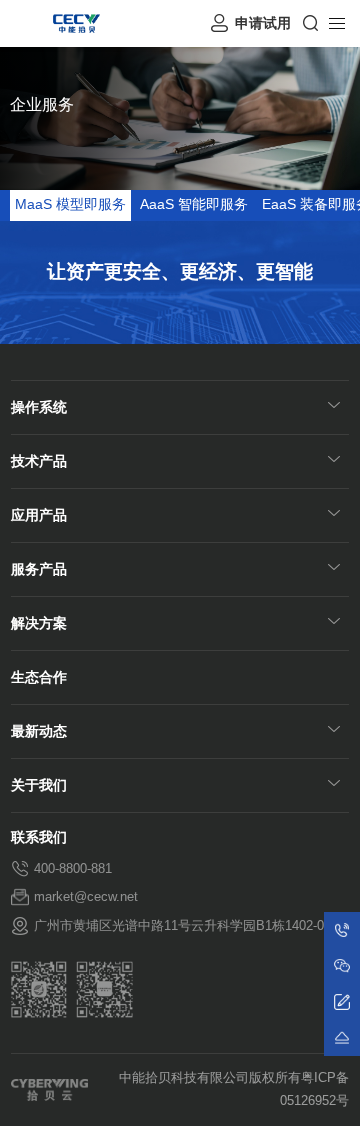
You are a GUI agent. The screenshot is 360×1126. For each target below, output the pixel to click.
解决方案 (39, 623)
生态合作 (39, 677)
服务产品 (39, 569)
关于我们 (39, 785)
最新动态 (39, 731)
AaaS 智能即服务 (194, 204)
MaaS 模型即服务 (70, 204)
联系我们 (39, 837)
